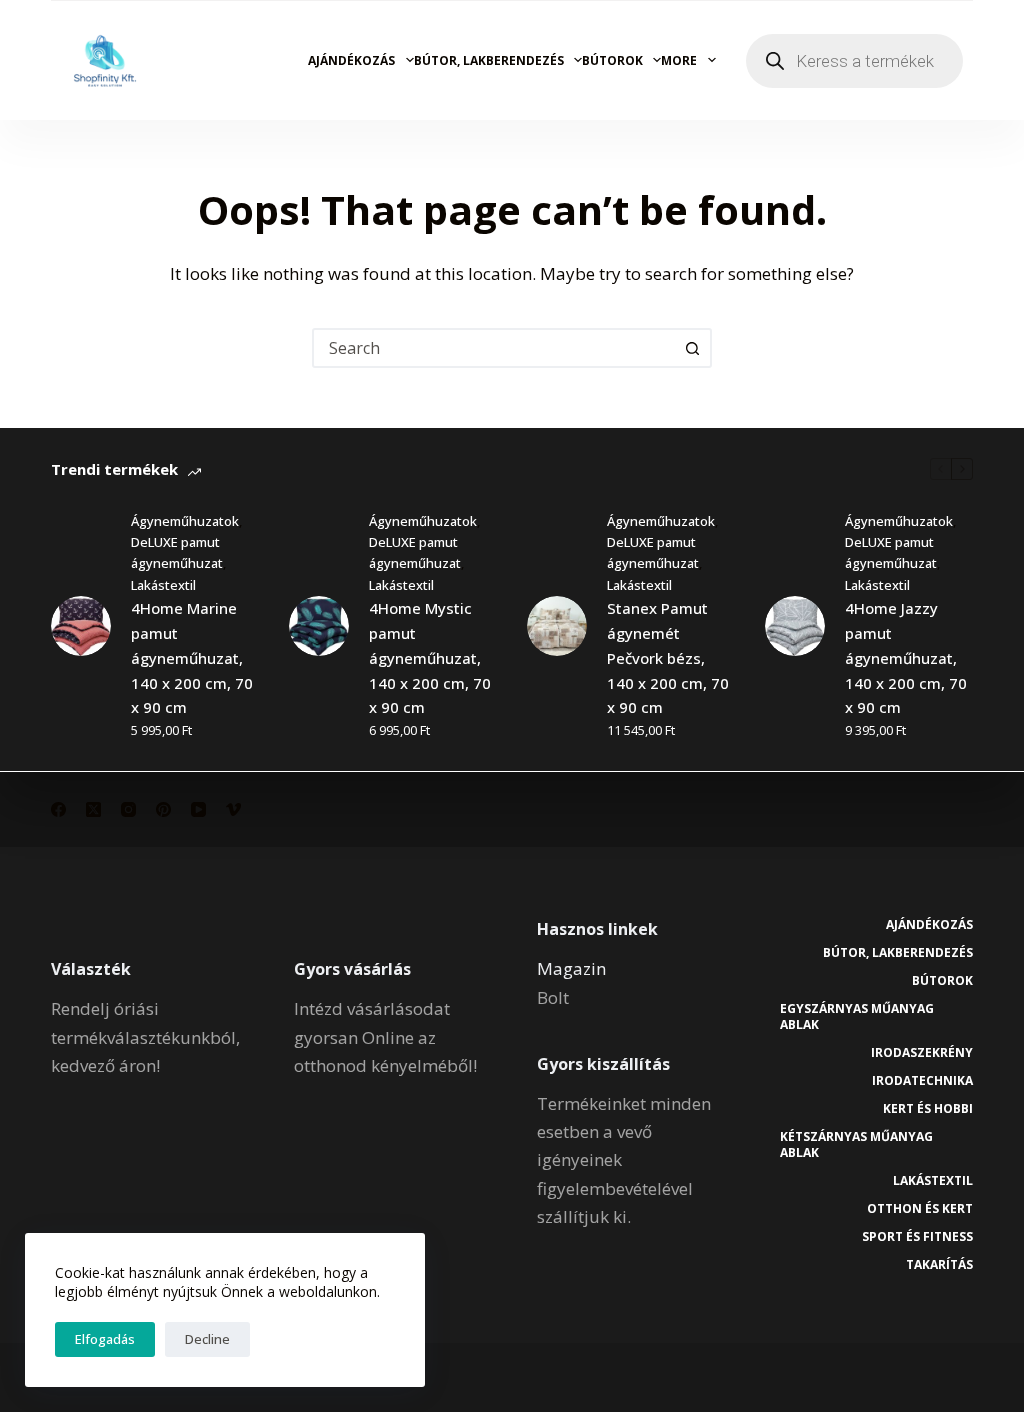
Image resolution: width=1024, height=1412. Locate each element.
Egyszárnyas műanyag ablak (857, 1016)
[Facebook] (58, 809)
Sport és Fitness (917, 1237)
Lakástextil (163, 585)
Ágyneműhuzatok (185, 521)
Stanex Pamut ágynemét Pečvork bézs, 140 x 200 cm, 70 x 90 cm (668, 657)
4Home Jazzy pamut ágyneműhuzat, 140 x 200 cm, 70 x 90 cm (906, 657)
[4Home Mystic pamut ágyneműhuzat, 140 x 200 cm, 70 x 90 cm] (319, 626)
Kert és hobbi (928, 1109)
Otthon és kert (920, 1209)
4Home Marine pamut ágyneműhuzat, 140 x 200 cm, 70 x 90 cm (192, 657)
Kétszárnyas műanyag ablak (856, 1144)
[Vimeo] (233, 809)
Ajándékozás (351, 60)
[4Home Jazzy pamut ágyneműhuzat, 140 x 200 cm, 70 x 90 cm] (795, 626)
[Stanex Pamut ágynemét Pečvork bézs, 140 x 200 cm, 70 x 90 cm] (557, 626)
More (679, 60)
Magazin (571, 968)
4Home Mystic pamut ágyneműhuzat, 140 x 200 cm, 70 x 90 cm (430, 657)
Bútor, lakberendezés (489, 60)
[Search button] (692, 348)
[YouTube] (198, 809)
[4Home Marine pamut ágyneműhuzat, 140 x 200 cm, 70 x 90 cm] (81, 626)
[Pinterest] (163, 809)
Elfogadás (105, 1339)
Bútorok (612, 60)
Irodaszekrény (922, 1053)
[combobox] (494, 348)
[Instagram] (128, 809)
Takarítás (939, 1265)
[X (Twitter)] (93, 809)
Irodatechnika (922, 1081)
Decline (207, 1339)
